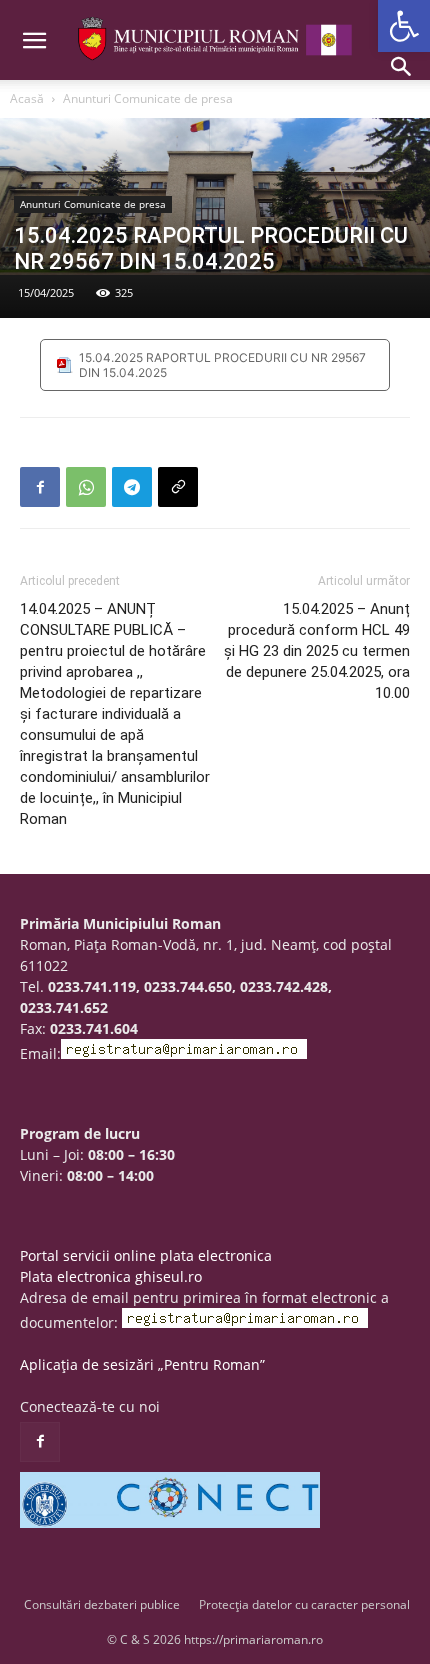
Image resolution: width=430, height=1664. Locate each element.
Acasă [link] (27, 98)
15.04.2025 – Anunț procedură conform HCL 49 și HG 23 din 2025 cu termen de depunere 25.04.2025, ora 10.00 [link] (317, 651)
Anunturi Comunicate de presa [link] (148, 98)
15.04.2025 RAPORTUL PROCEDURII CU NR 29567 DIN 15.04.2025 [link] (222, 365)
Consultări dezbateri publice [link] (102, 1604)
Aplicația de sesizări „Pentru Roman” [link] (142, 1364)
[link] (404, 26)
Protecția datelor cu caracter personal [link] (304, 1604)
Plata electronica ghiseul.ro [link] (111, 1276)
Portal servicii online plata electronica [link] (146, 1255)
